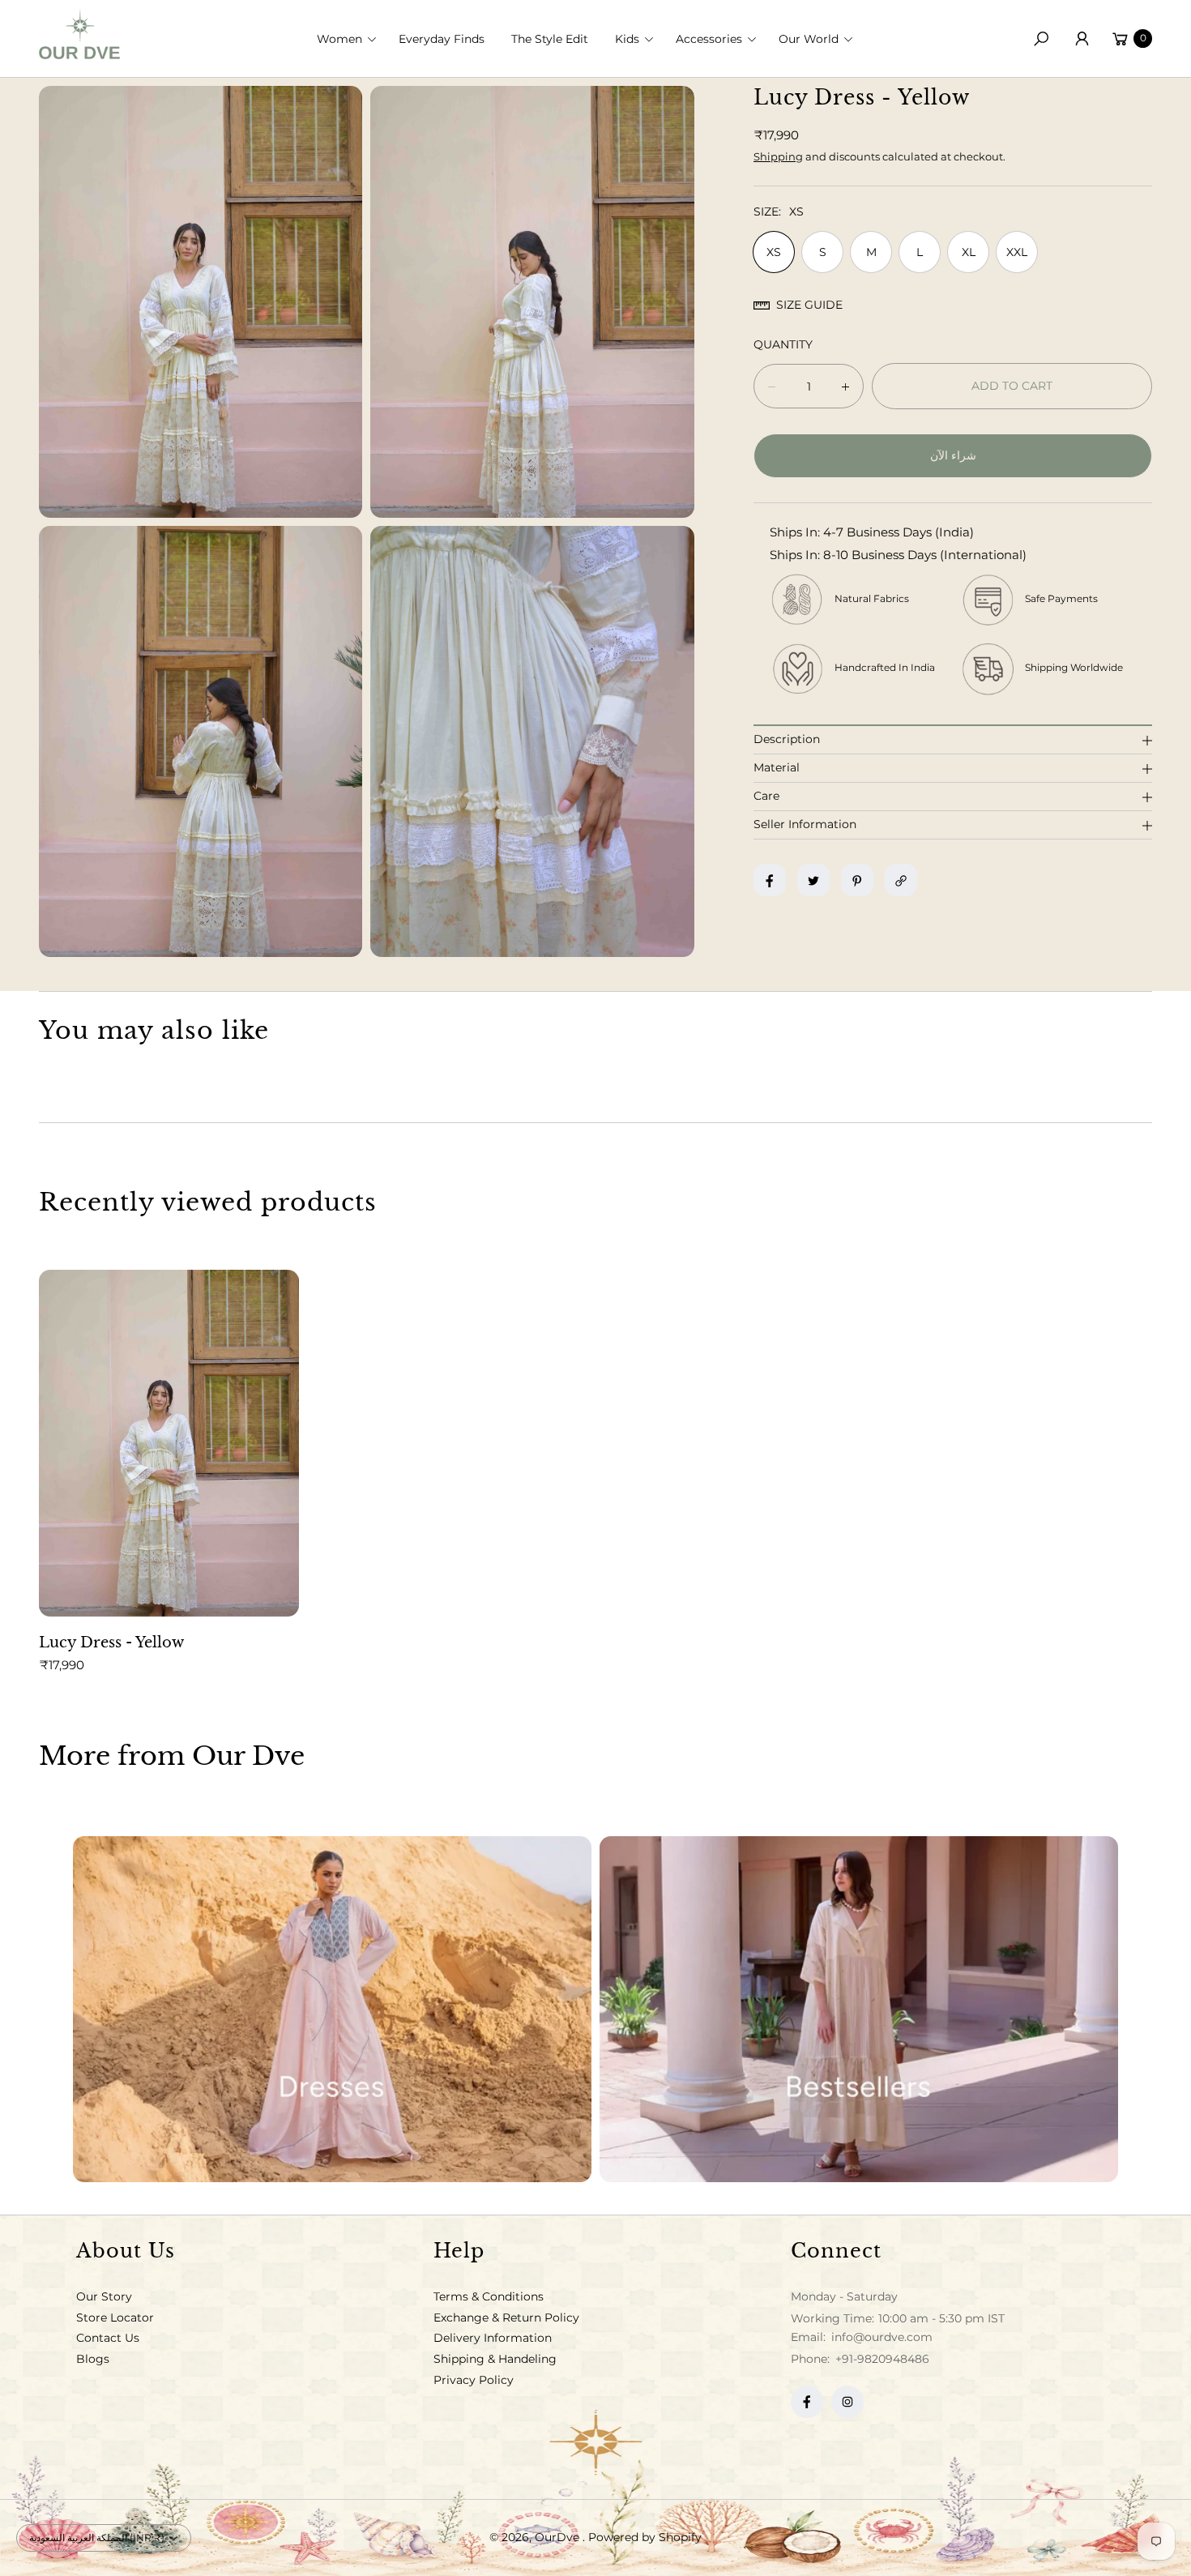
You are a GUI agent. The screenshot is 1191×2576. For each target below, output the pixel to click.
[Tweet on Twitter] (813, 881)
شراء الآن (953, 456)
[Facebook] (807, 2402)
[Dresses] (332, 2009)
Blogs (93, 2359)
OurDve (559, 2537)
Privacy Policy (474, 2380)
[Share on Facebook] (770, 881)
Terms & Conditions (489, 2296)
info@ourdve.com (880, 2337)
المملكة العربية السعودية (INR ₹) (97, 2538)
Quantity (783, 345)
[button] (352, 39)
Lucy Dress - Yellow (111, 1643)
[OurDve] (79, 34)
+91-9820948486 (882, 2359)
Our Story (104, 2296)
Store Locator (115, 2318)
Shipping (778, 156)
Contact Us (108, 2338)
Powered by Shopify (645, 2537)
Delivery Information (493, 2338)
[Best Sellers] (859, 2009)
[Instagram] (847, 2402)
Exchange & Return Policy (506, 2318)
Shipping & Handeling (495, 2359)
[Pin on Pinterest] (857, 881)
